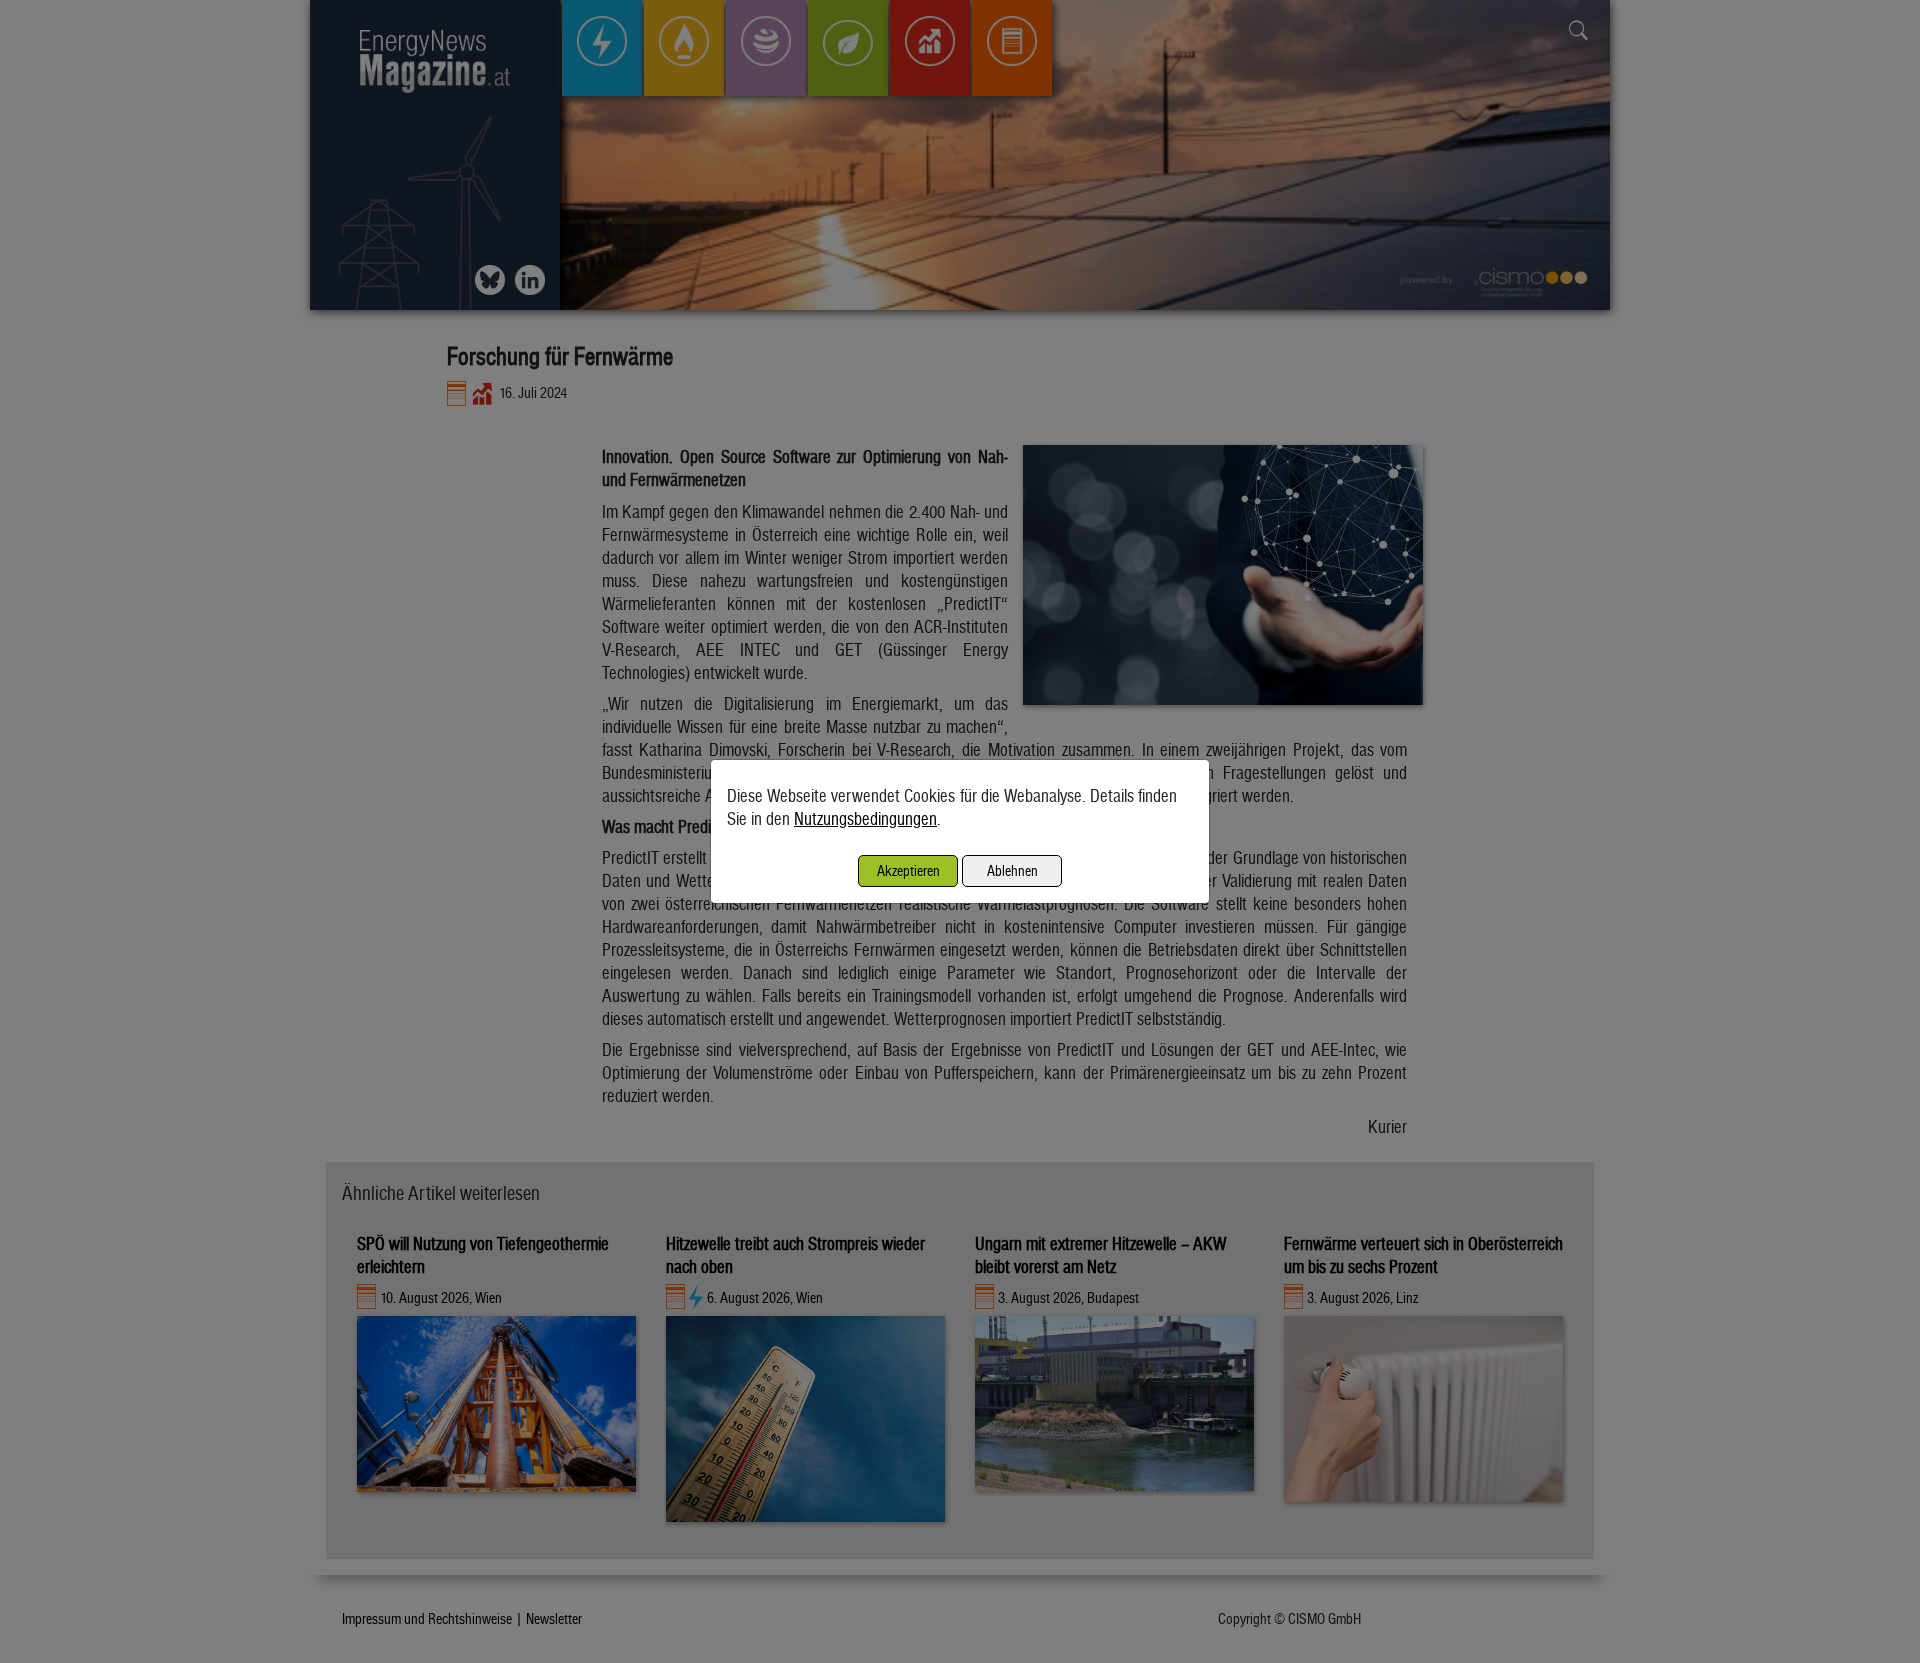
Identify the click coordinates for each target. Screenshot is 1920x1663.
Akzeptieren (908, 870)
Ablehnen (1012, 870)
